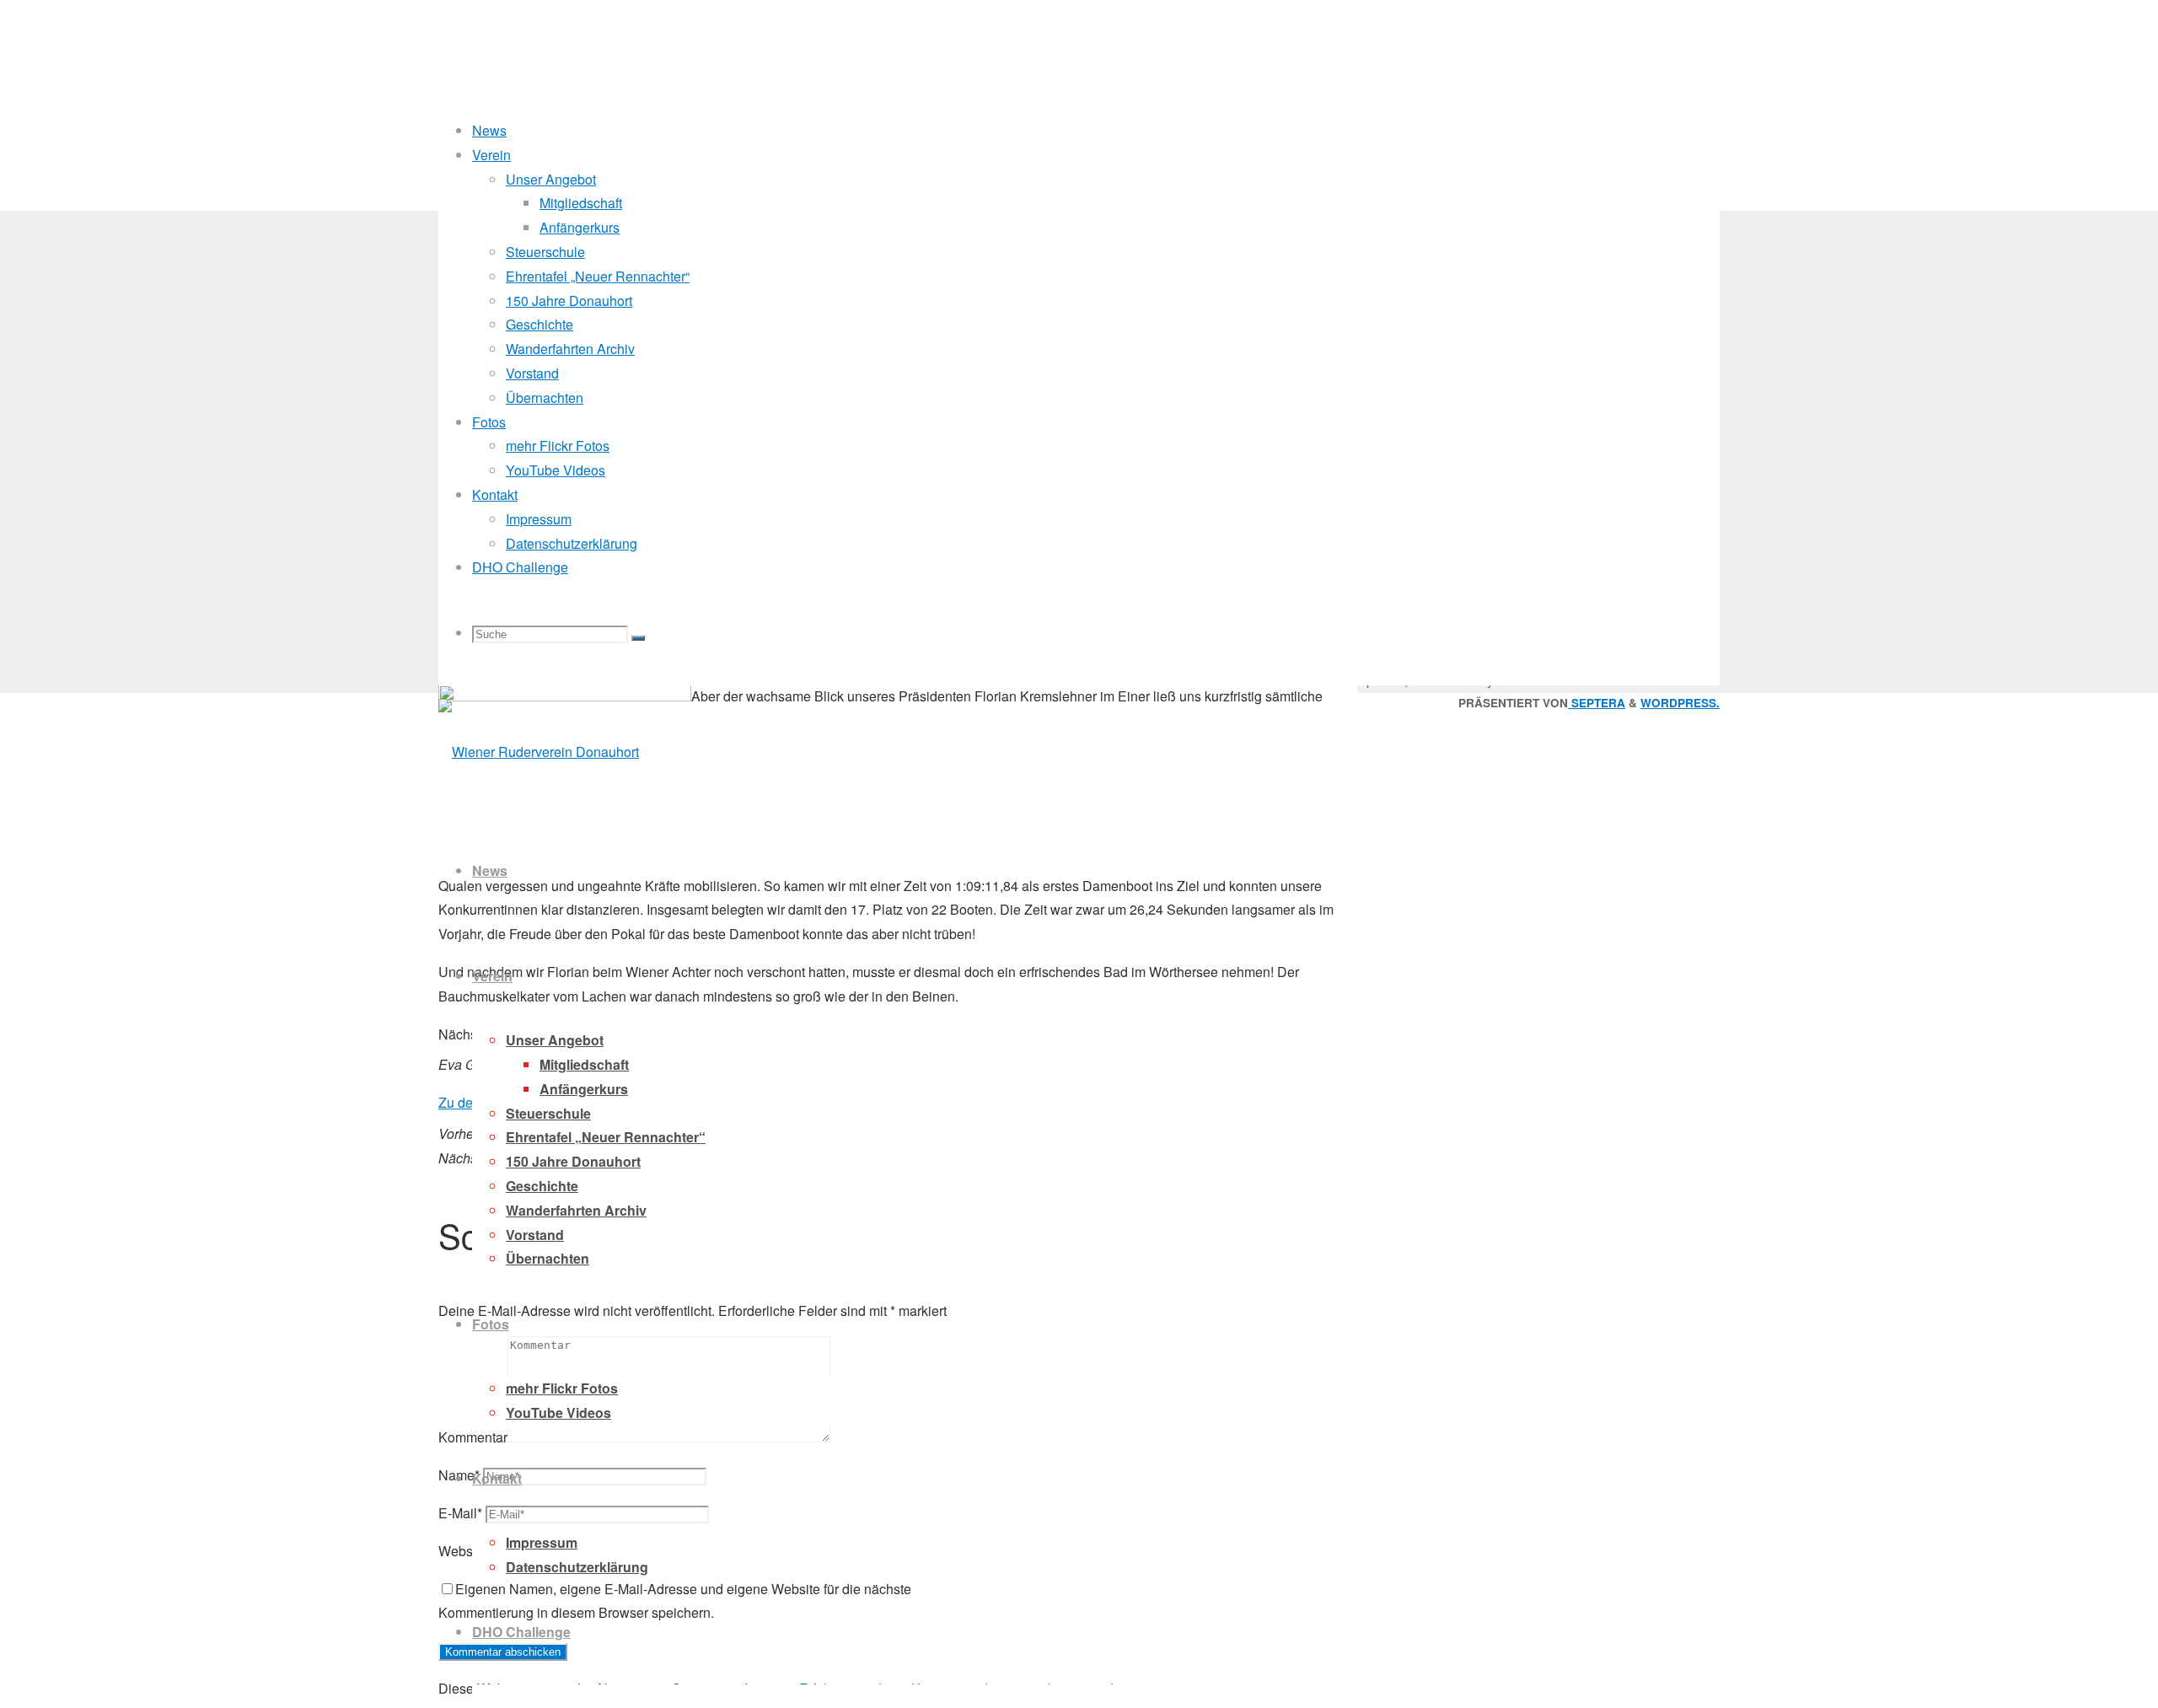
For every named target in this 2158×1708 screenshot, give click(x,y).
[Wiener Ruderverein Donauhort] (539, 752)
